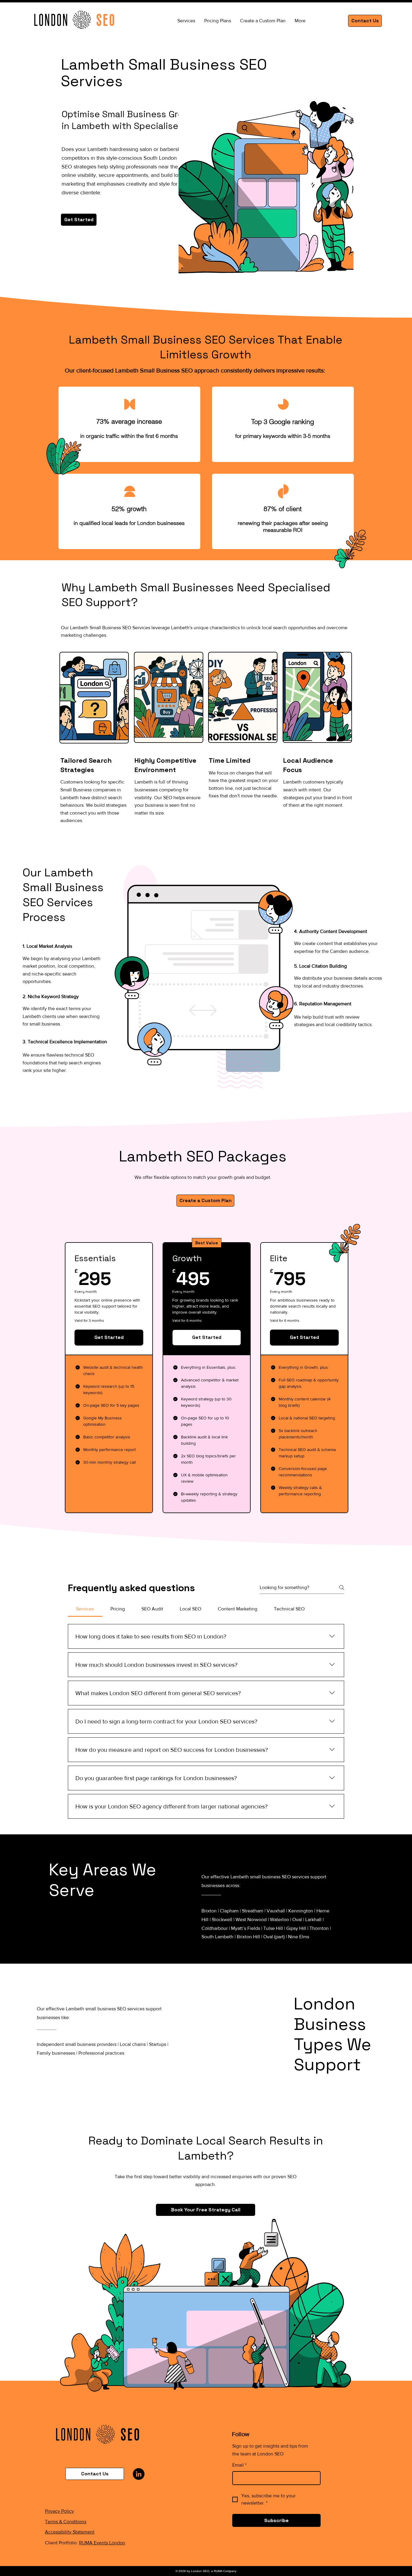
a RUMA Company (224, 2571)
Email (239, 2465)
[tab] (85, 1609)
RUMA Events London (102, 2543)
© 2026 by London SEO (192, 2571)
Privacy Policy (59, 2511)
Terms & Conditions (66, 2522)
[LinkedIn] (139, 2474)
